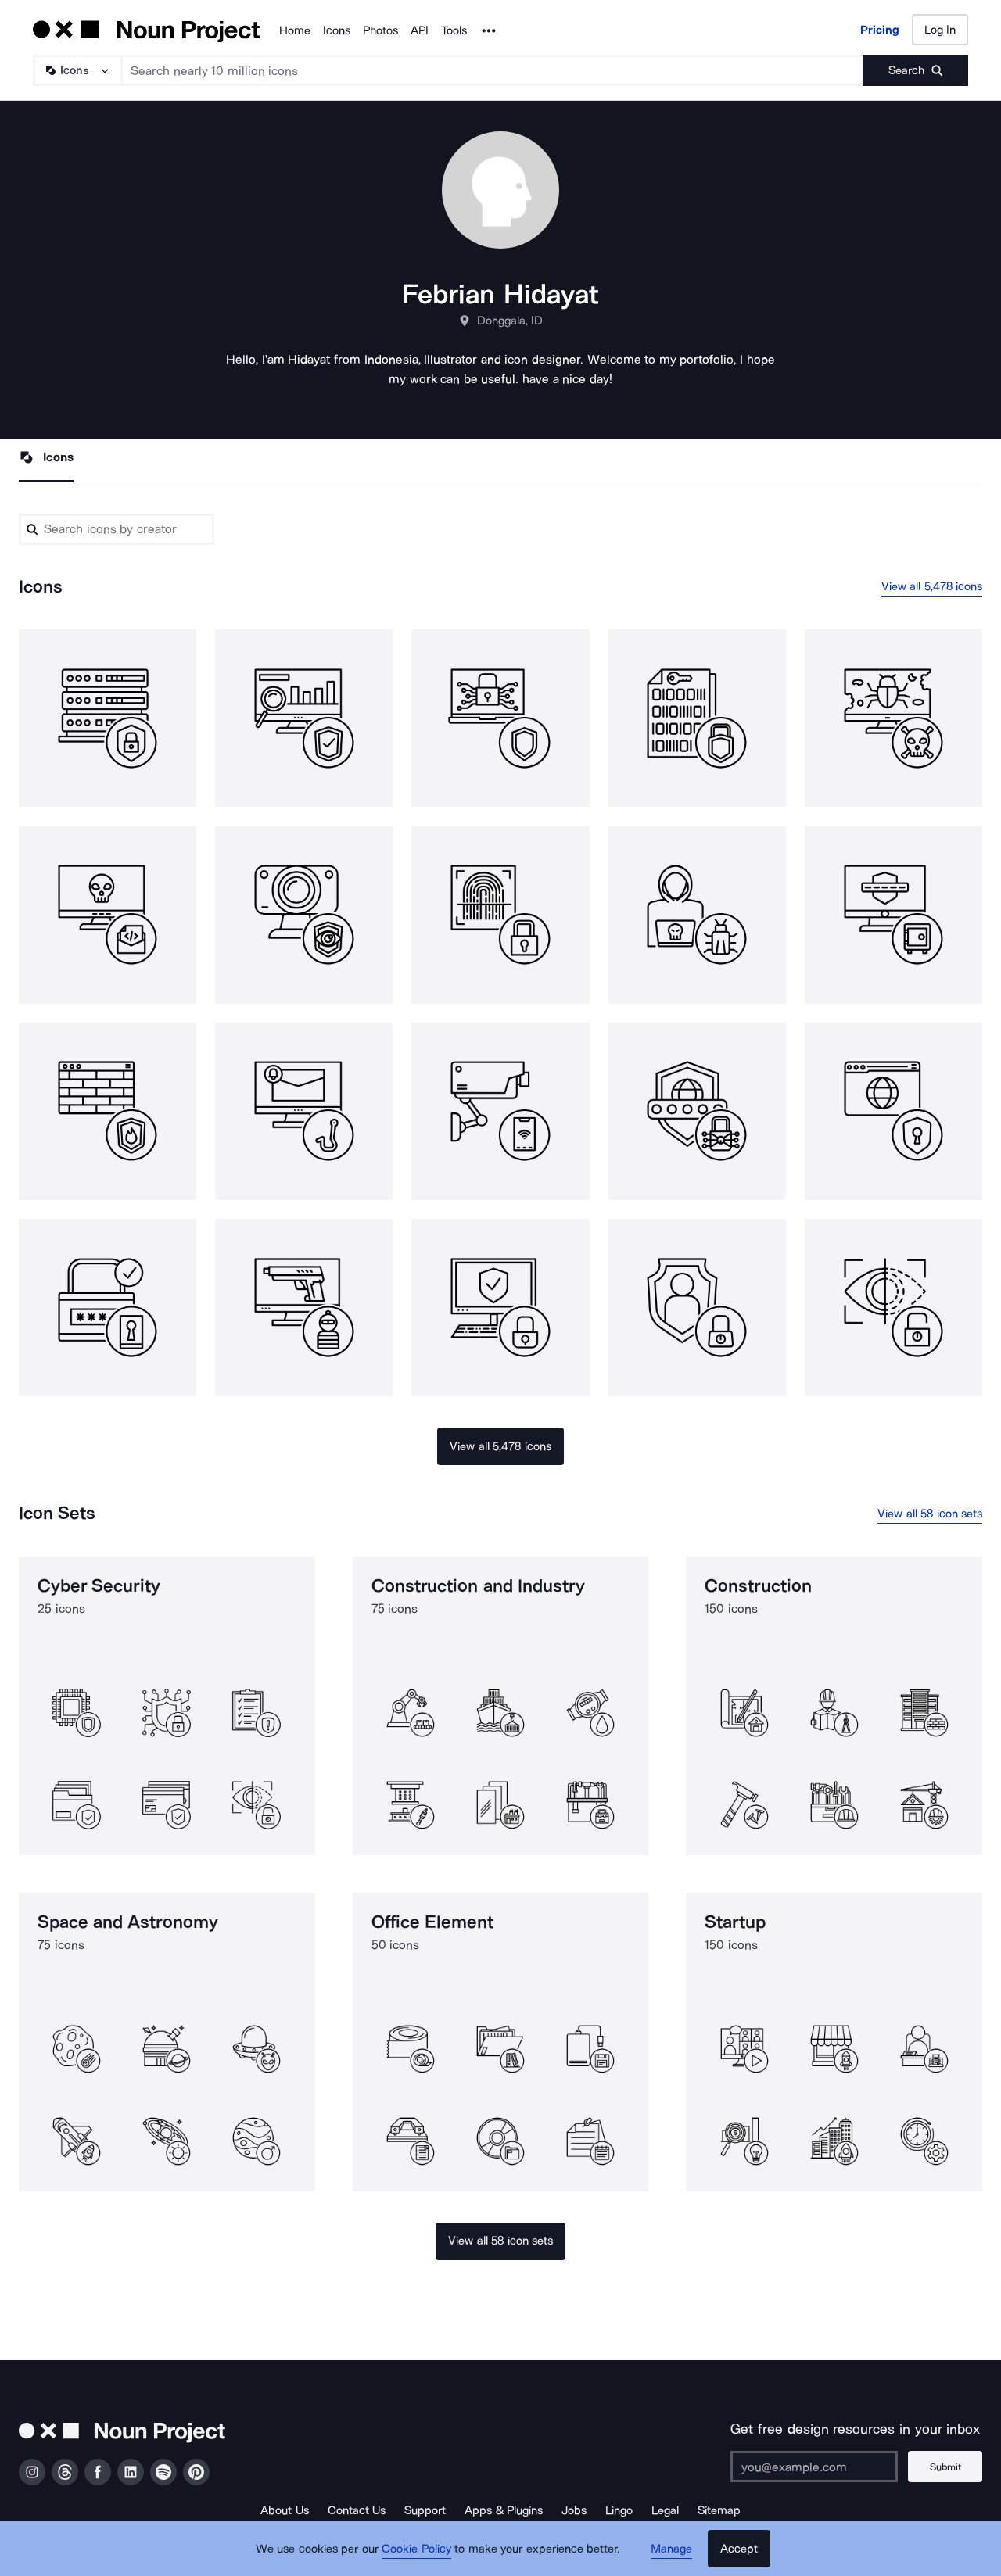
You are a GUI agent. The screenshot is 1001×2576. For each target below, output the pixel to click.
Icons (337, 30)
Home (295, 30)
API (420, 30)
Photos (380, 30)
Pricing (880, 30)
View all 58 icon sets (930, 1514)
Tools (454, 30)
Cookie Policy (416, 2549)
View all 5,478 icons (932, 586)
